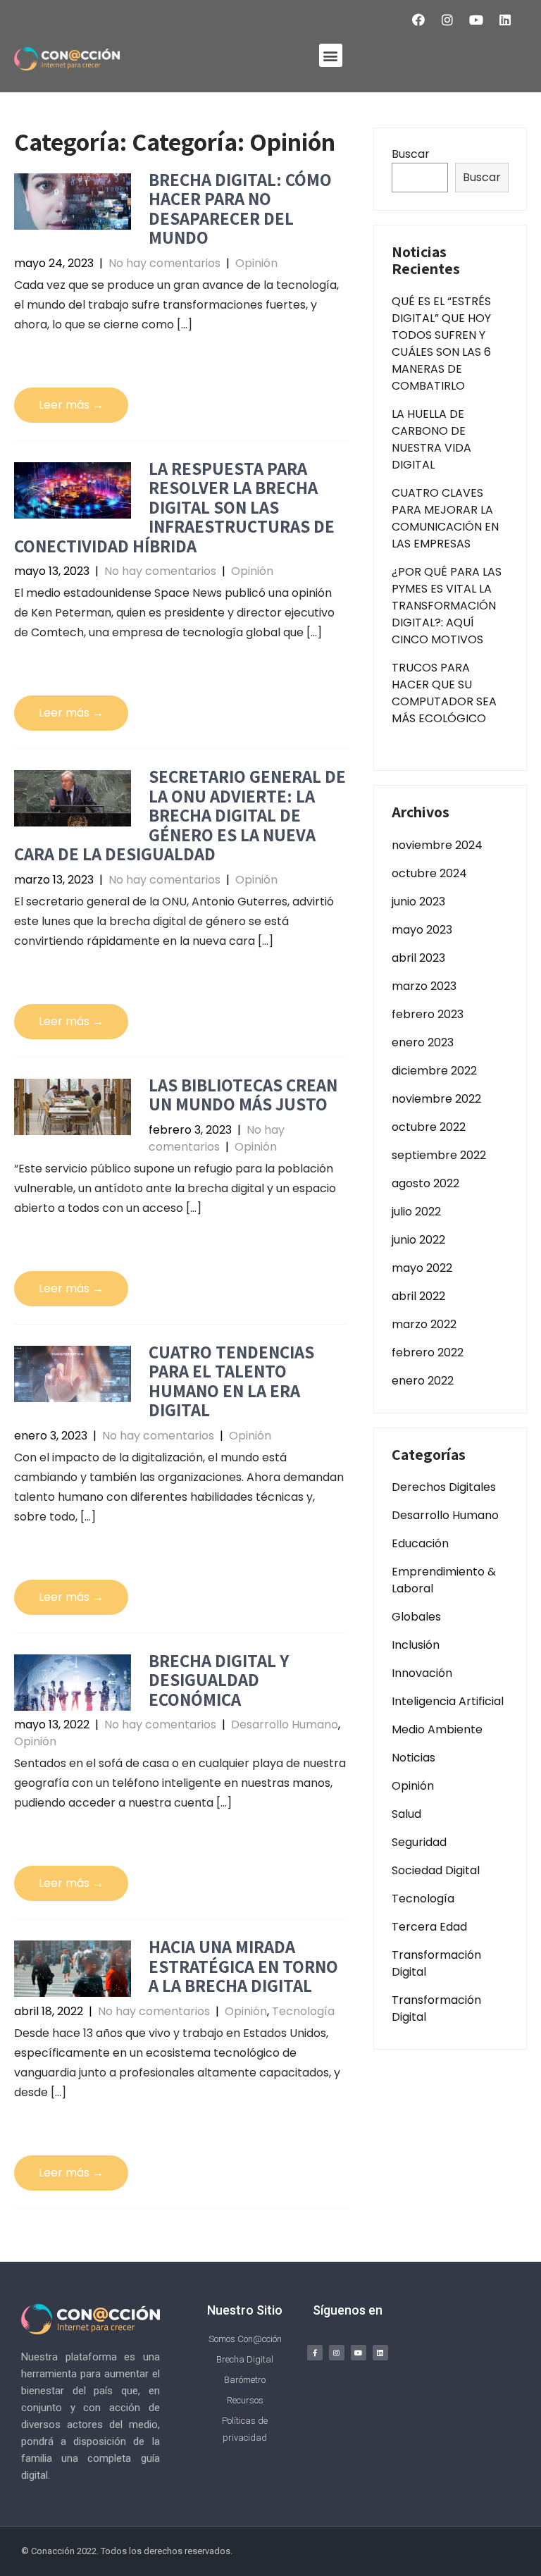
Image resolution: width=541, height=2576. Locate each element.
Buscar (411, 154)
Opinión (256, 263)
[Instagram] (447, 20)
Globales (416, 1617)
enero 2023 (423, 1042)
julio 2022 (416, 1212)
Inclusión (416, 1645)
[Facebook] (418, 20)
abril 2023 (418, 958)
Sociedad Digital (436, 1870)
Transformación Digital (436, 1963)
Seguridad (419, 1842)
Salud (406, 1814)
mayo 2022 (422, 1268)
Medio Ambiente (437, 1729)
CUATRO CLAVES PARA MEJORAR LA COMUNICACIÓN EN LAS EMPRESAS (445, 518)
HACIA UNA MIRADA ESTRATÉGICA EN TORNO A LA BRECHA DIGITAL (243, 1966)
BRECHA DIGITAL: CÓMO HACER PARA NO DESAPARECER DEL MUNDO (240, 209)
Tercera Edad (429, 1927)
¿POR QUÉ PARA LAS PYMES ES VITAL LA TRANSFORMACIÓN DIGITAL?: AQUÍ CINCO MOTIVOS (447, 606)
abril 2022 (418, 1296)
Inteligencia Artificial (448, 1701)
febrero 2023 (428, 1014)
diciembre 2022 (434, 1071)
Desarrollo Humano (285, 1724)
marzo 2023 (424, 986)
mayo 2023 (422, 930)
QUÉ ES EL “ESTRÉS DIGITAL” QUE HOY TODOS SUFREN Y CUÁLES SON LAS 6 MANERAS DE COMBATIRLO (441, 343)
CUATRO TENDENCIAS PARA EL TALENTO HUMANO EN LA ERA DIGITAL (231, 1381)
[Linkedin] (505, 20)
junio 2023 (418, 902)
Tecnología (303, 2011)
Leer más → (71, 405)
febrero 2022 (428, 1352)
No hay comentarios (164, 263)
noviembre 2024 (437, 845)
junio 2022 (418, 1240)
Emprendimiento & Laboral (444, 1580)
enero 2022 (423, 1381)
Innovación (422, 1673)
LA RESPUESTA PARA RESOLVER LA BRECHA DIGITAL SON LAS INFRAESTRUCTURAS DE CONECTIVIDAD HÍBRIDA (174, 507)
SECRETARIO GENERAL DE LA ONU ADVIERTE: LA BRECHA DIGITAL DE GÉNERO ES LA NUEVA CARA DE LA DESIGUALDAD (180, 815)
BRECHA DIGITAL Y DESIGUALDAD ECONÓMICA (219, 1680)
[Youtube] (476, 20)
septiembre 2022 (439, 1155)
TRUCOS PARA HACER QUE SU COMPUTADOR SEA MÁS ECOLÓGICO (444, 693)
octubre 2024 (429, 873)
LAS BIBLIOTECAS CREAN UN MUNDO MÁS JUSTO (243, 1095)
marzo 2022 (424, 1324)
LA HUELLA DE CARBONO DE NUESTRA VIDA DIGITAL (431, 439)
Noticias (413, 1758)
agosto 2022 (425, 1183)
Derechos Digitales (444, 1487)
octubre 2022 (429, 1127)
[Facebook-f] (315, 2353)
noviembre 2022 (436, 1099)
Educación (420, 1543)
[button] (331, 55)
